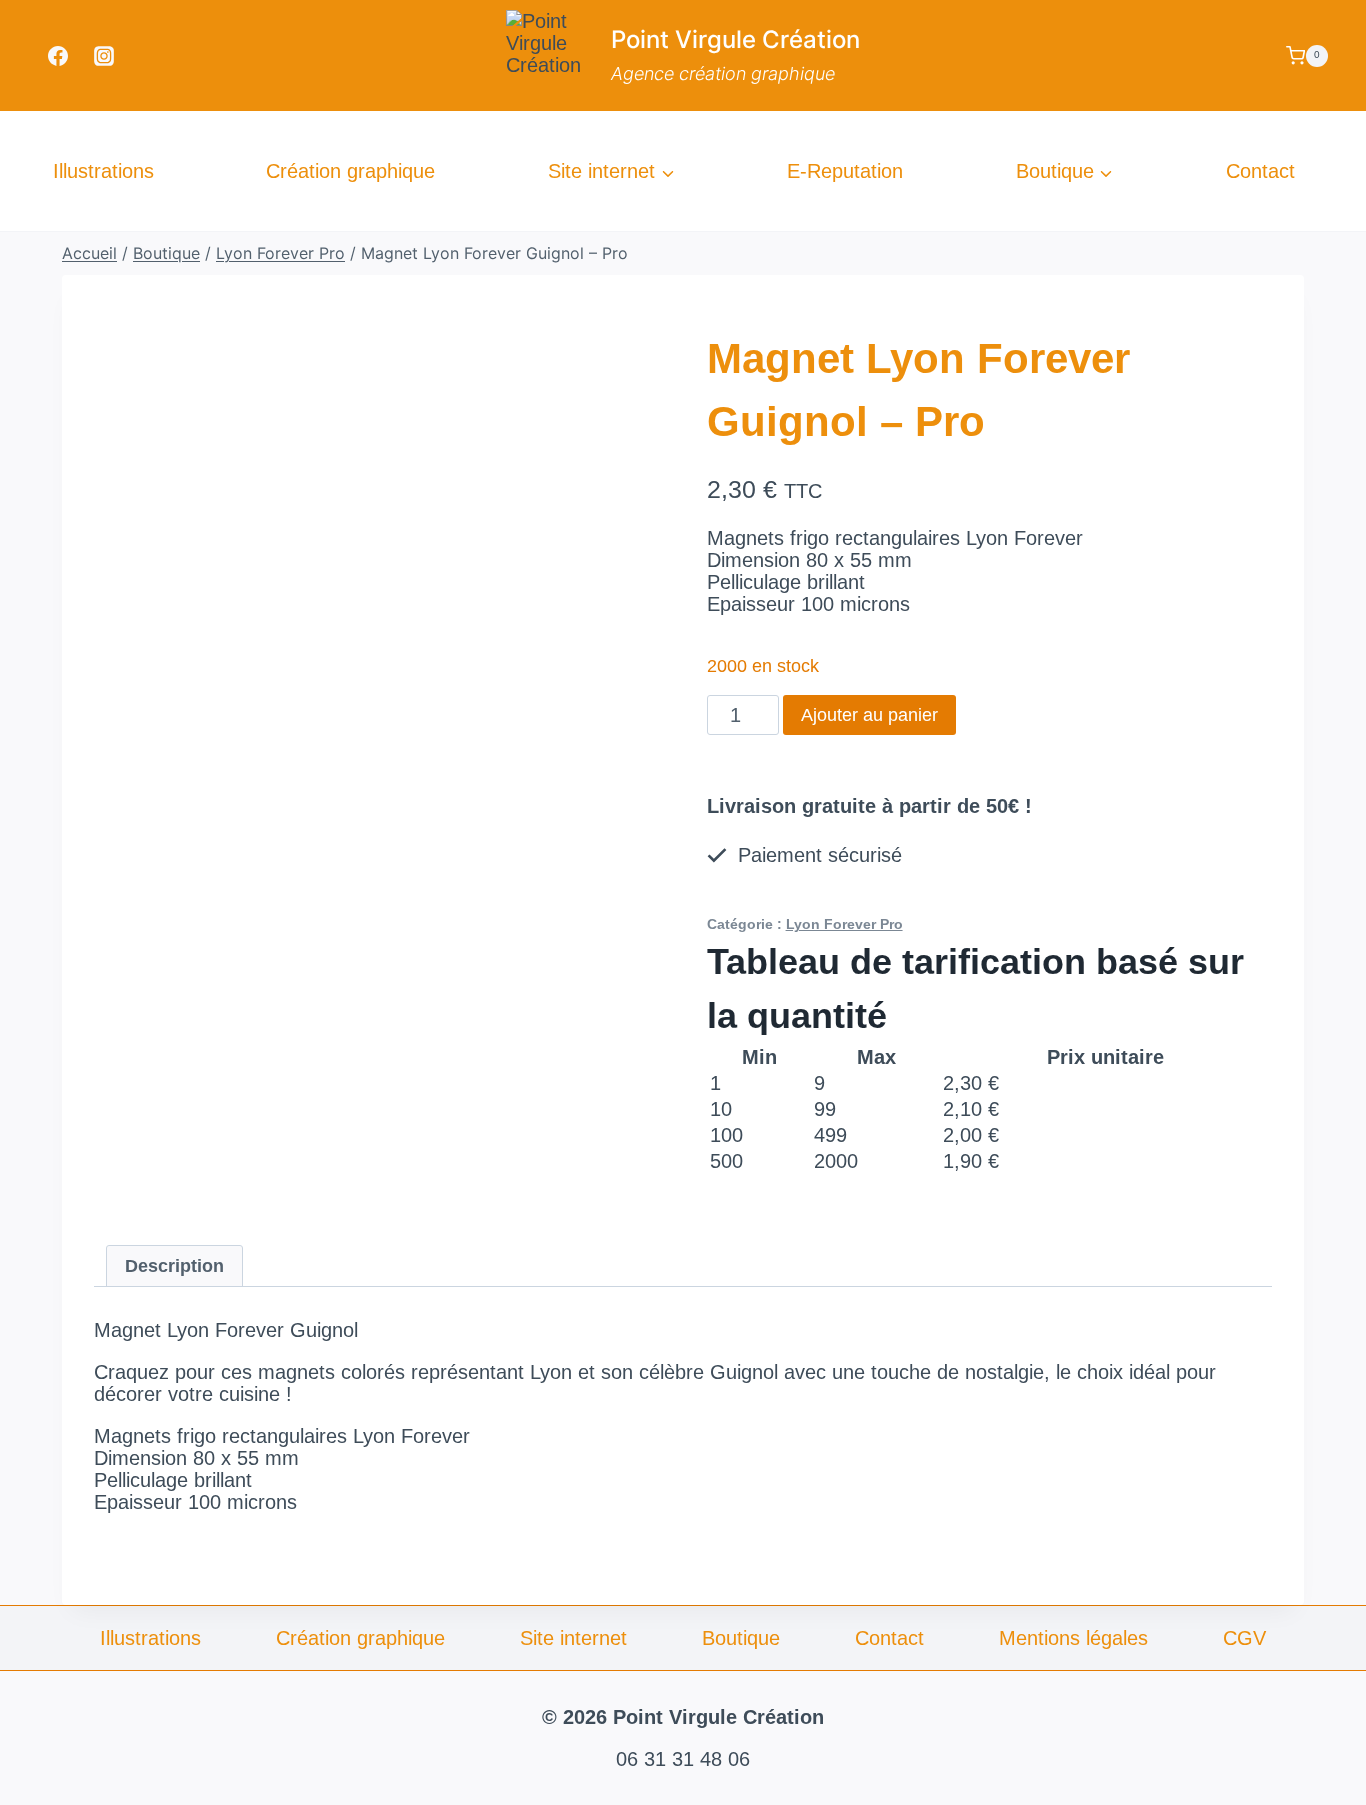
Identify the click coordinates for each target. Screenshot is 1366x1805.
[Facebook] (58, 56)
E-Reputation (845, 171)
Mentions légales (1073, 1638)
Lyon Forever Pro (844, 924)
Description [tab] (174, 1266)
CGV (1244, 1638)
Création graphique (350, 171)
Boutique (741, 1638)
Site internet (573, 1638)
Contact (1260, 171)
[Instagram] (104, 56)
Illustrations (103, 171)
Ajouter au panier (869, 715)
